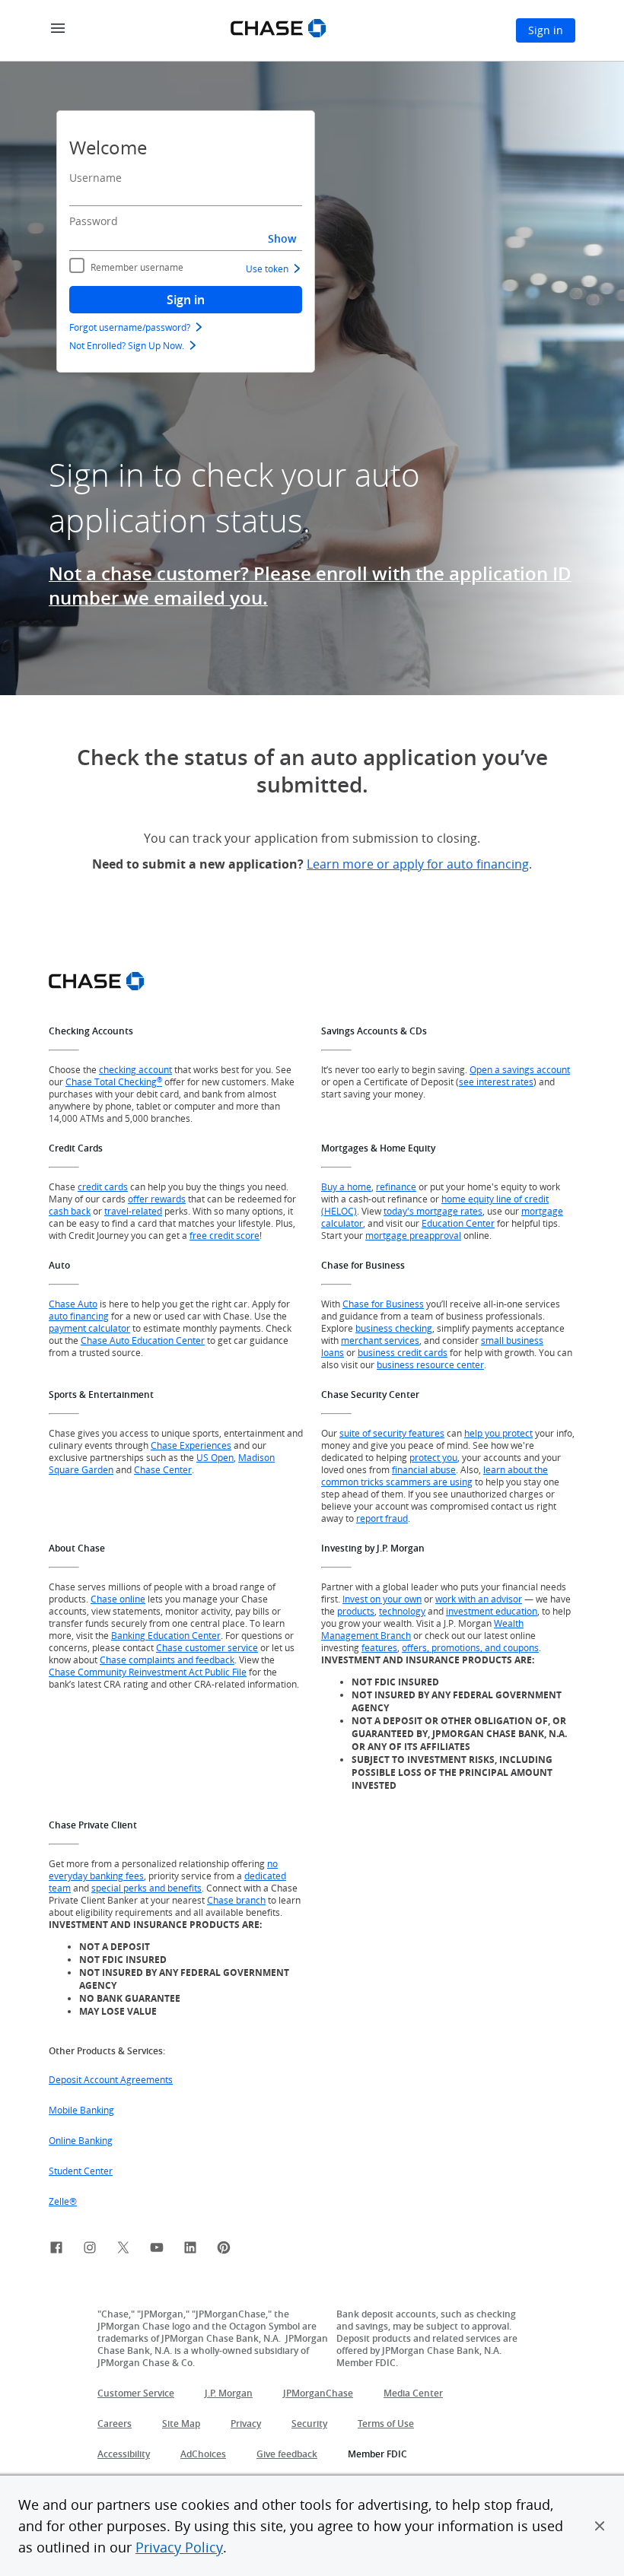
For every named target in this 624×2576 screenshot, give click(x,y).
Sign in (186, 300)
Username (96, 178)
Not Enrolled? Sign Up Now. (127, 345)
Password (94, 221)
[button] (600, 2526)
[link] (56, 2250)
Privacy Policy (179, 2547)
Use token (267, 268)
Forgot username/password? (130, 327)
